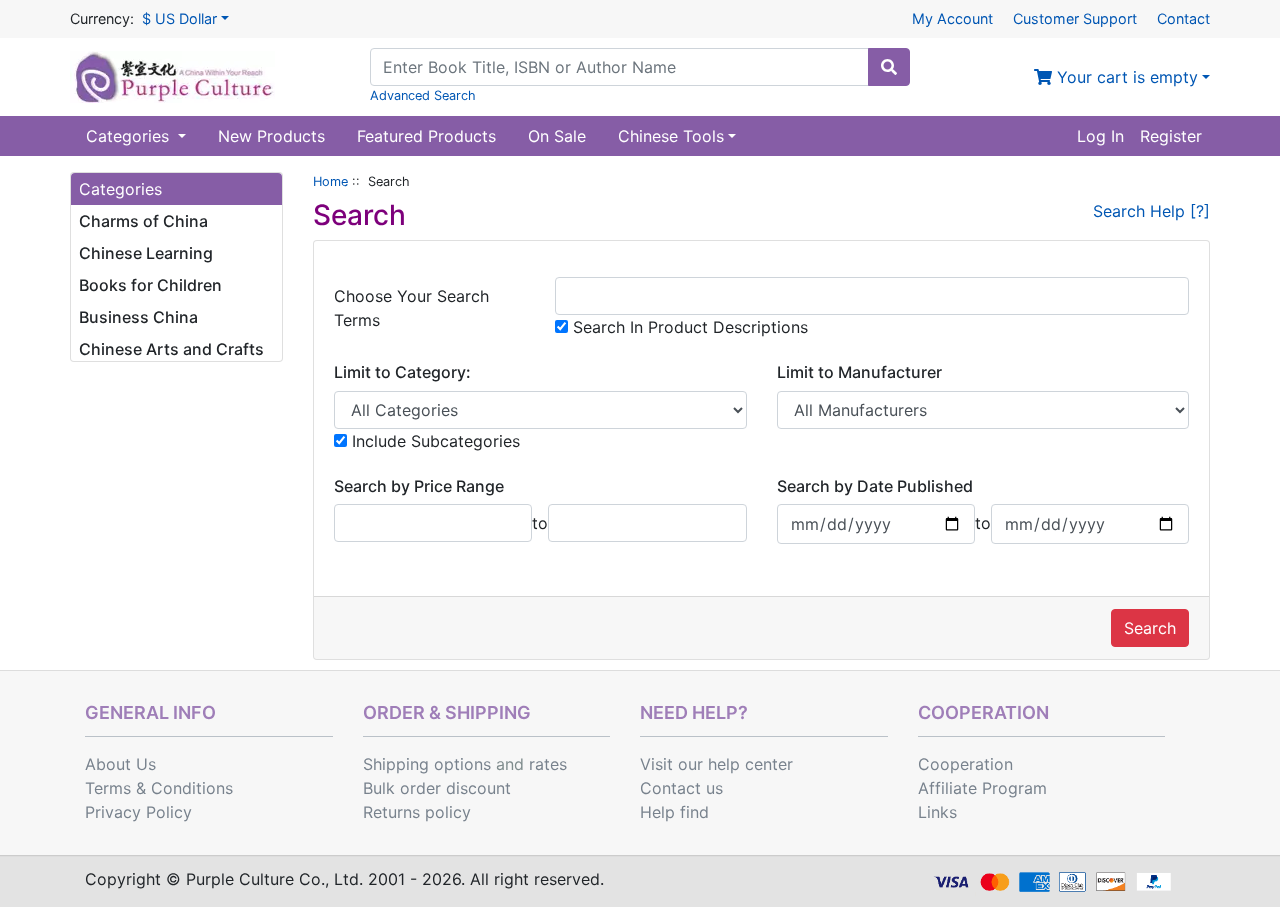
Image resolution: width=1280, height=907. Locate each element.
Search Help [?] (1151, 211)
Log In (1100, 136)
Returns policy (417, 812)
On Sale (557, 136)
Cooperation (965, 764)
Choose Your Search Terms (411, 308)
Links (937, 812)
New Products (271, 136)
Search (1150, 628)
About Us (120, 764)
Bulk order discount (437, 788)
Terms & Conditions (159, 788)
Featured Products (426, 136)
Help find (674, 812)
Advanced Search (423, 95)
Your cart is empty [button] (1125, 77)
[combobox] (619, 67)
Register (1171, 136)
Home (330, 181)
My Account (952, 18)
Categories (130, 136)
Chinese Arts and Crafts (171, 349)
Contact (1183, 18)
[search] (889, 67)
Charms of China (143, 221)
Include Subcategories (433, 441)
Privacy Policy (138, 812)
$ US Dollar (179, 18)
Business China (138, 317)
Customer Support (1075, 18)
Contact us (681, 788)
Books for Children (150, 285)
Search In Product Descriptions (688, 327)
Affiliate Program (982, 788)
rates (548, 764)
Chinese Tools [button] (671, 136)
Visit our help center (716, 764)
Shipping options (427, 764)
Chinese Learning (146, 253)
